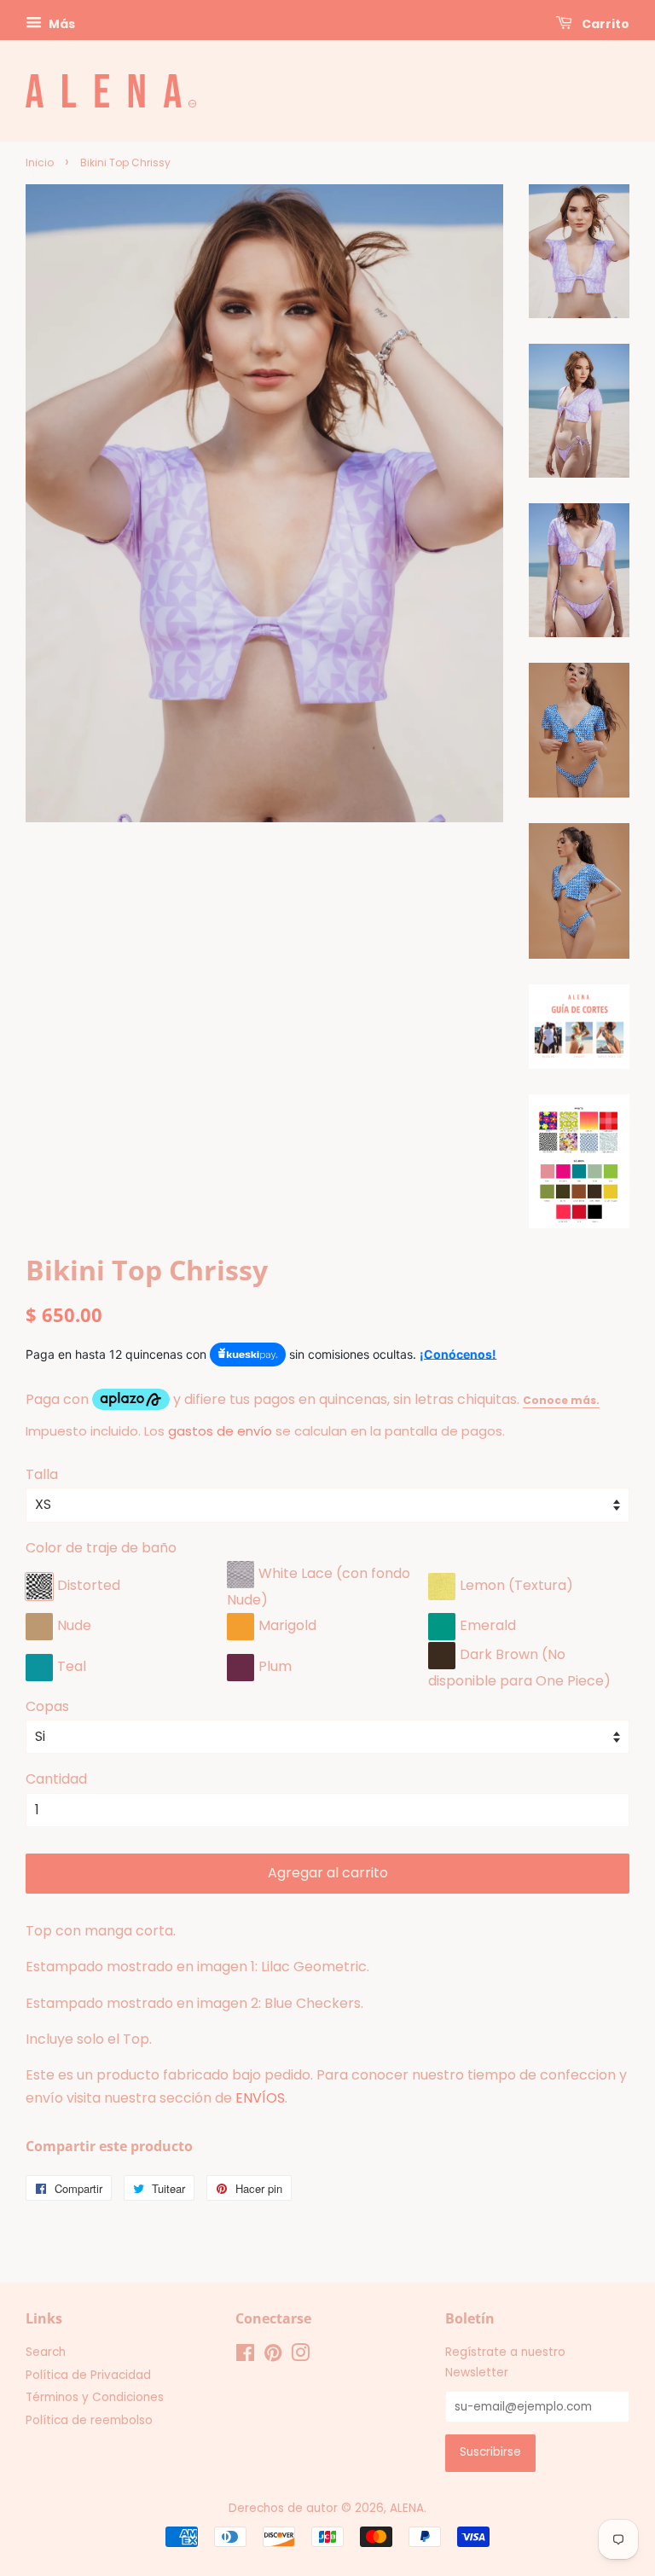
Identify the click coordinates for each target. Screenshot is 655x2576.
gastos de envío (220, 1431)
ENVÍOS (260, 2098)
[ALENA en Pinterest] (273, 2356)
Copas (47, 1706)
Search (46, 2352)
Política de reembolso (89, 2420)
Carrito (604, 24)
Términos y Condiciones (95, 2397)
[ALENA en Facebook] (245, 2356)
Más (61, 24)
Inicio (40, 162)
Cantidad (56, 1779)
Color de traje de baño (101, 1548)
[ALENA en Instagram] (300, 2356)
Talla (42, 1474)
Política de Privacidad (88, 2375)
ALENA (407, 2508)
